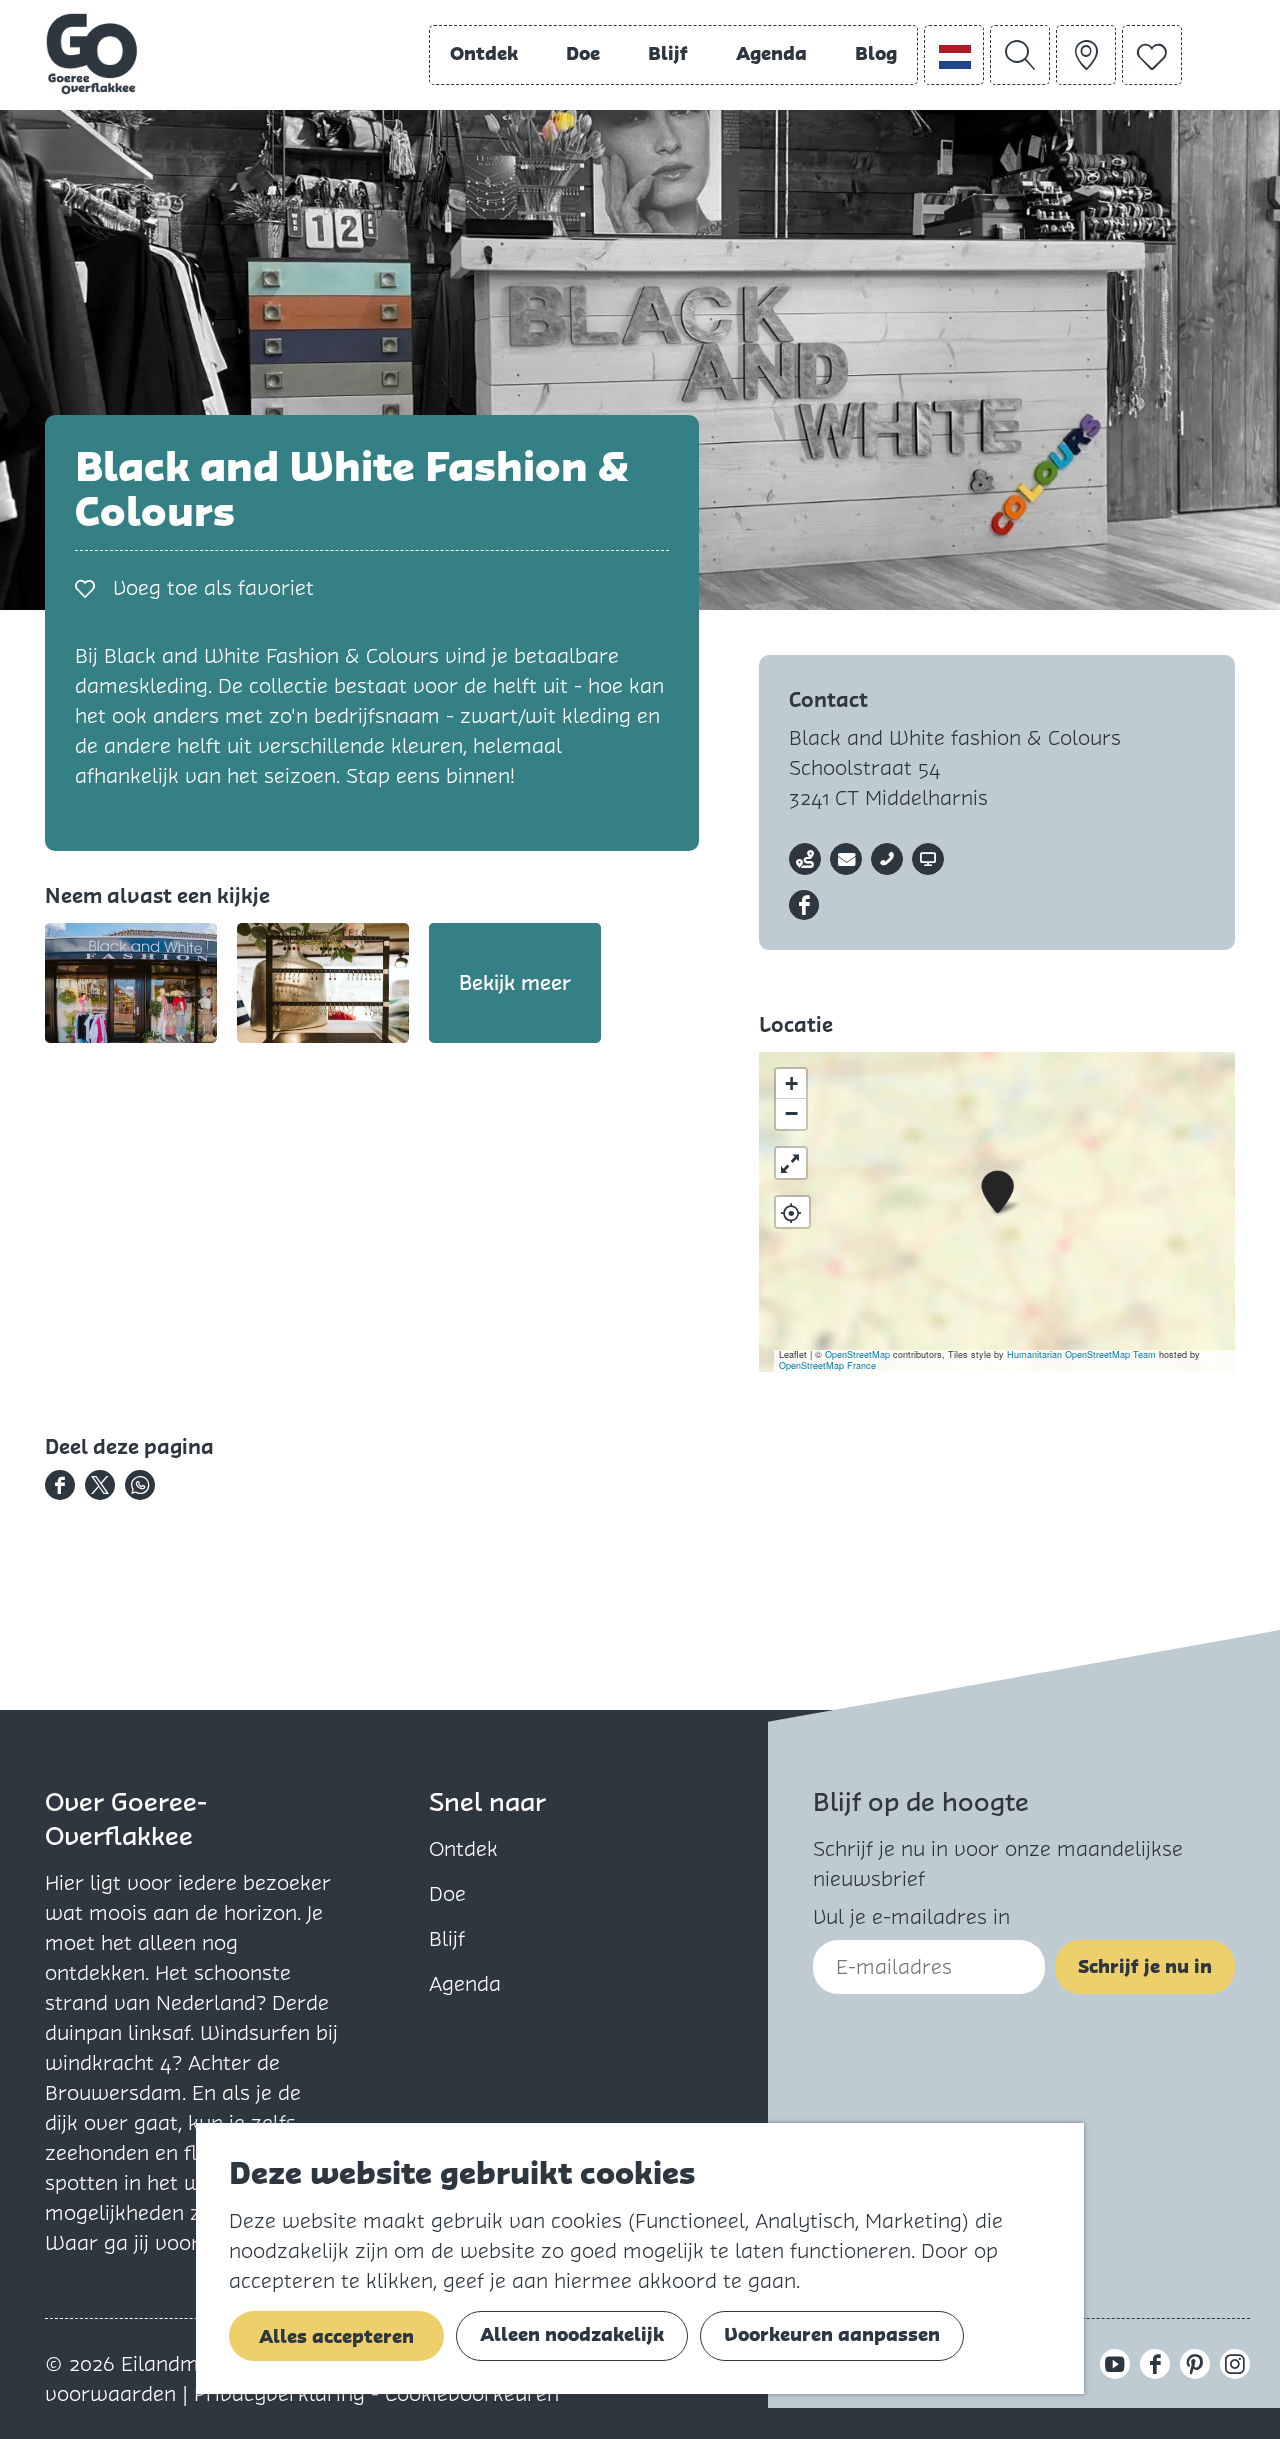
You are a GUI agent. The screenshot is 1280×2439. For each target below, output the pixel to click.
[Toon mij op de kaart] (792, 1212)
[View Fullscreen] (791, 1163)
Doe (447, 1894)
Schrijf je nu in (1145, 1966)
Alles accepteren (336, 2336)
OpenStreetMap (857, 1354)
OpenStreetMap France (827, 1365)
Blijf (447, 1939)
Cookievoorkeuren (472, 2394)
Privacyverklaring (282, 2394)
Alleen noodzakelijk (572, 2334)
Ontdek (463, 1849)
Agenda (465, 1984)
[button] (997, 1192)
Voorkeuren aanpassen (832, 2334)
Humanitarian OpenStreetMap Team (1081, 1354)
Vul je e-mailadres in (911, 1917)
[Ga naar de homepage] (92, 54)
